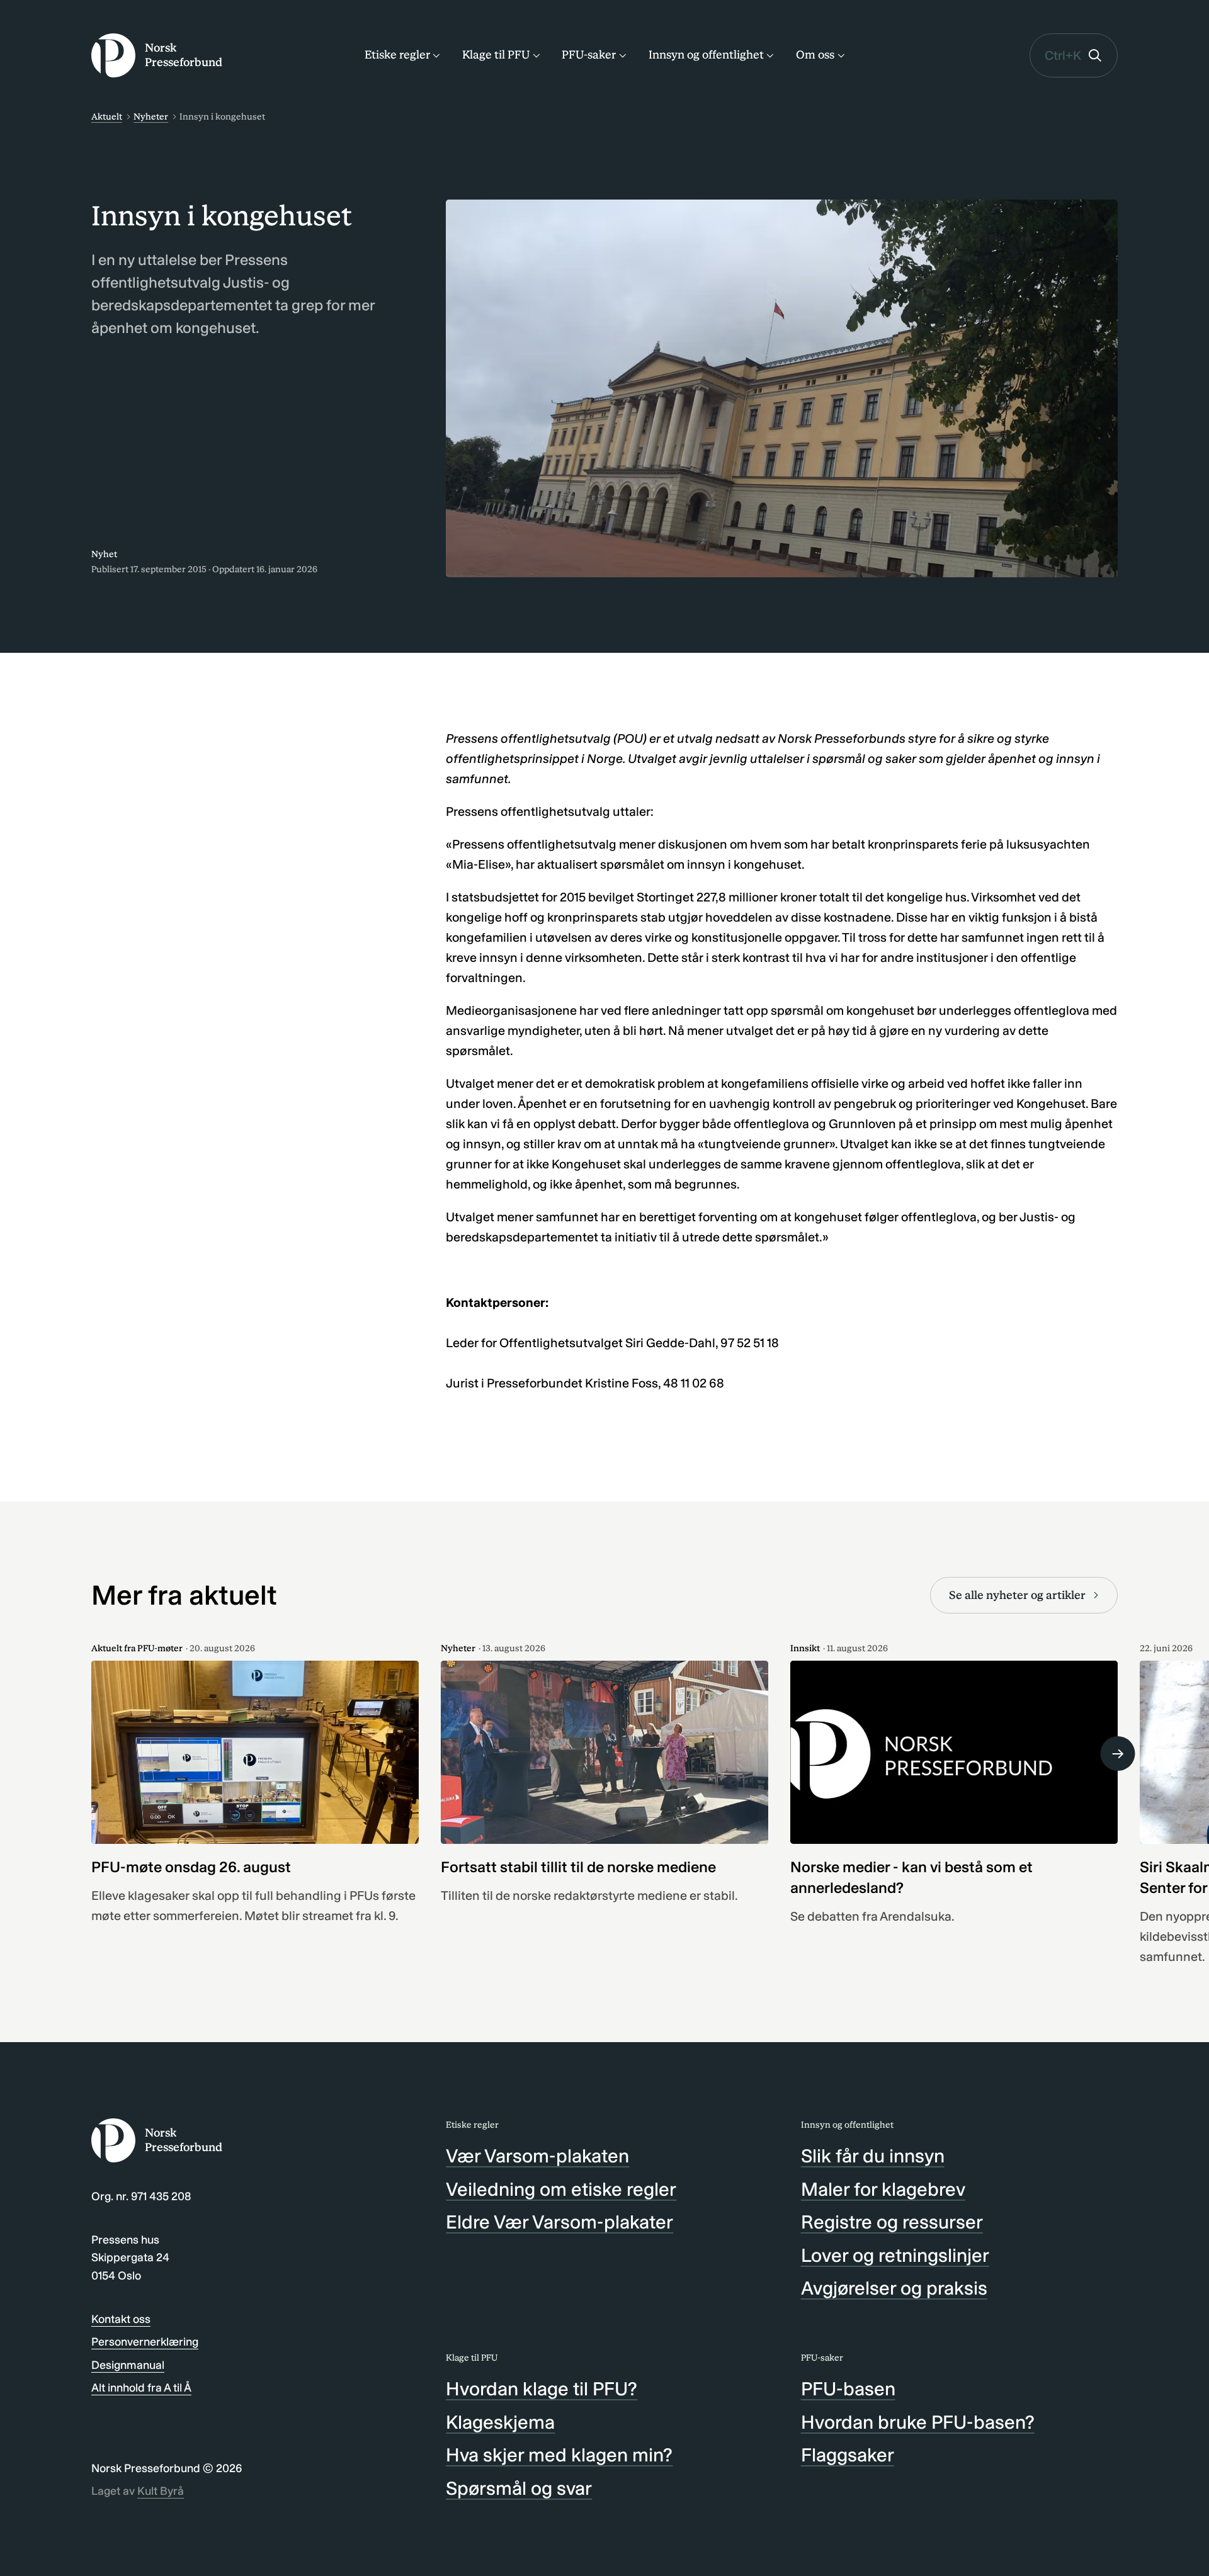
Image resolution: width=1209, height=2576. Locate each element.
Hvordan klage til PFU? (542, 2389)
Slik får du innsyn (873, 2156)
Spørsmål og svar (519, 2488)
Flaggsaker (848, 2455)
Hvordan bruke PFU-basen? (918, 2422)
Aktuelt (107, 117)
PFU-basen (848, 2389)
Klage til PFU (496, 55)
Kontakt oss (121, 2319)
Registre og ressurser (892, 2222)
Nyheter (151, 117)
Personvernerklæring (145, 2342)
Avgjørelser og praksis (894, 2288)
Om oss (815, 55)
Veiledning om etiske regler (561, 2189)
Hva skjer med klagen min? (559, 2455)
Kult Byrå (161, 2491)
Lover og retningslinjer (895, 2256)
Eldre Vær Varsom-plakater (559, 2222)
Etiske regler (397, 55)
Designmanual (128, 2365)
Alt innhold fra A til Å (141, 2388)
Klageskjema (500, 2422)
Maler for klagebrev (883, 2189)
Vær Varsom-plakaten (537, 2156)
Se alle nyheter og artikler (1017, 1595)
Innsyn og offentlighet (706, 55)
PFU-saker (589, 55)
